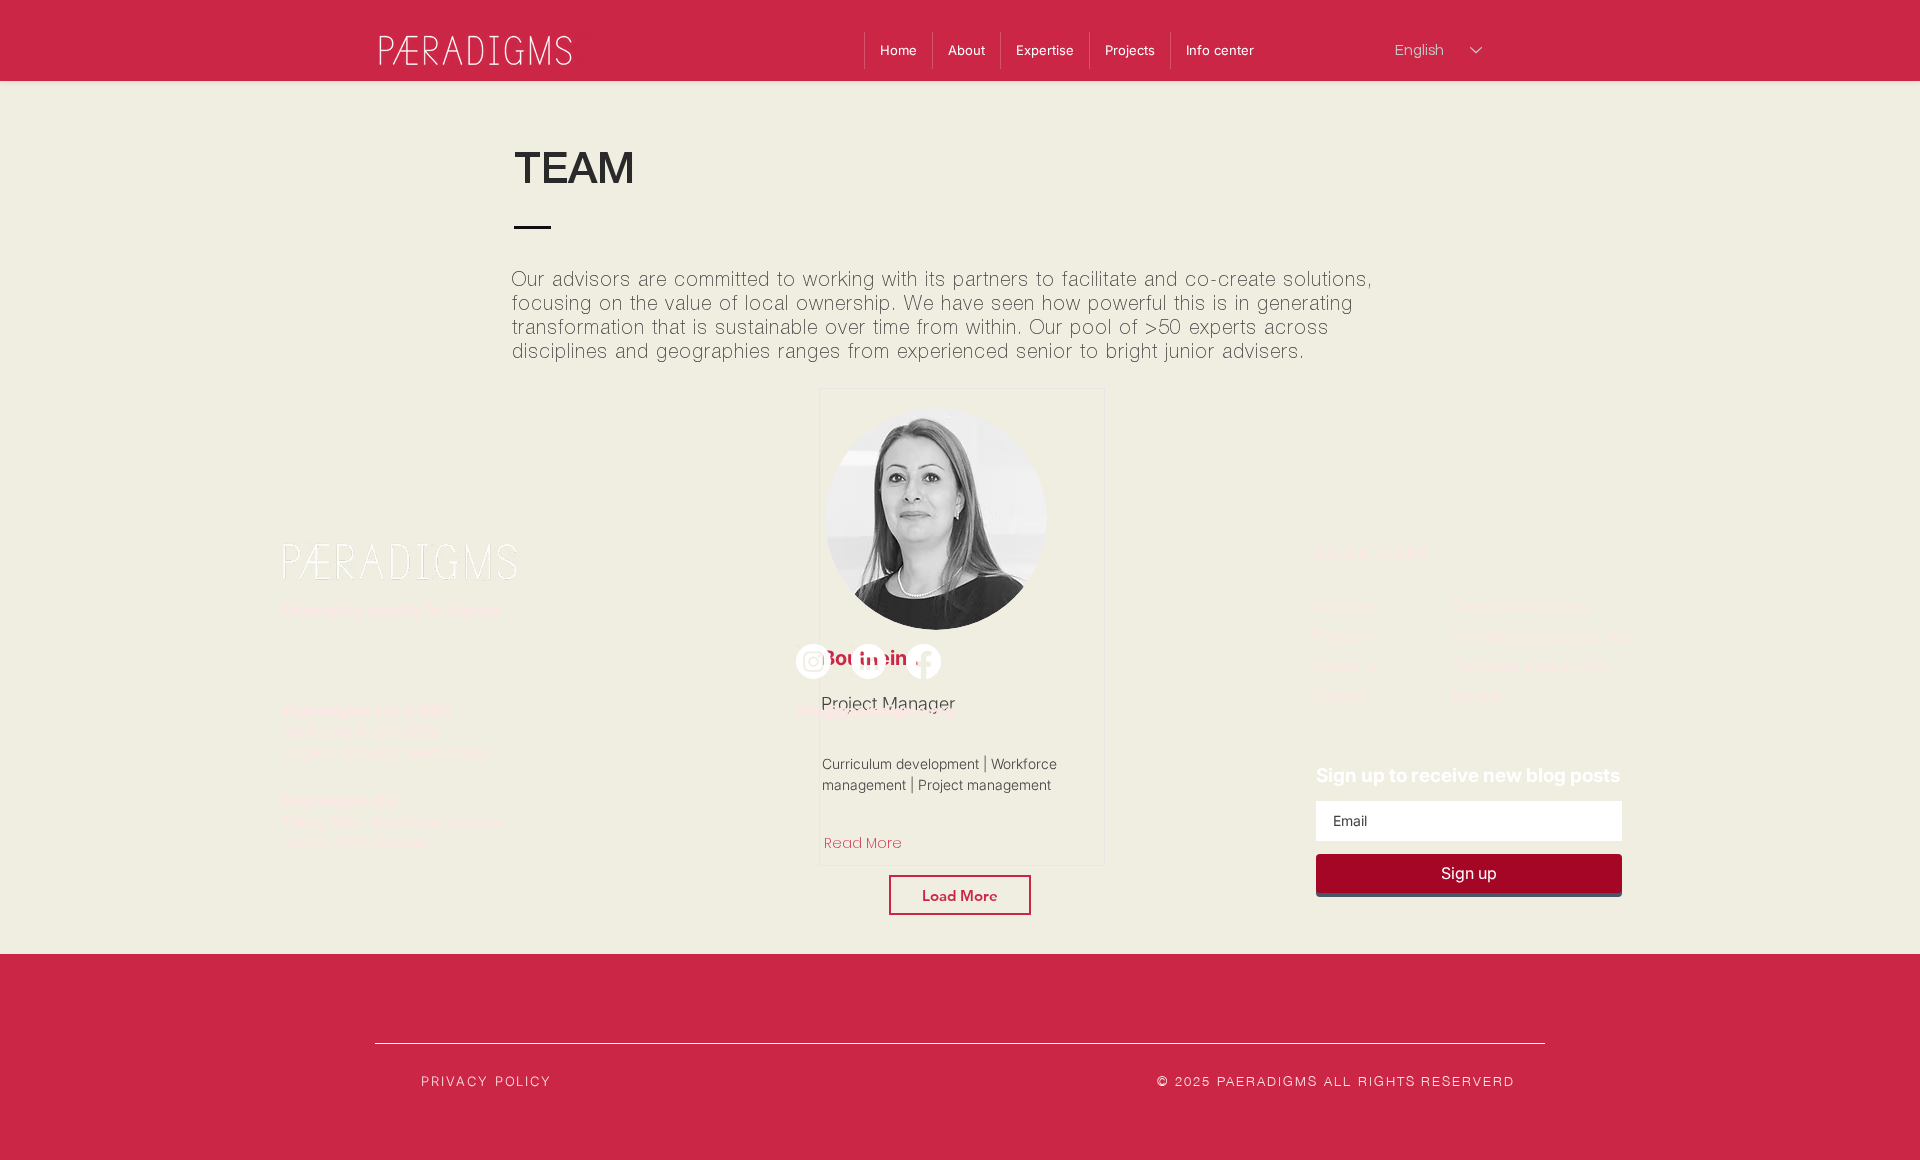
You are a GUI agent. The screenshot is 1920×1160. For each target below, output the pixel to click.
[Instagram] (813, 661)
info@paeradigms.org (875, 710)
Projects (1340, 635)
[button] (1219, 50)
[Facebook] (923, 661)
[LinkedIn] (868, 661)
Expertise (1345, 605)
